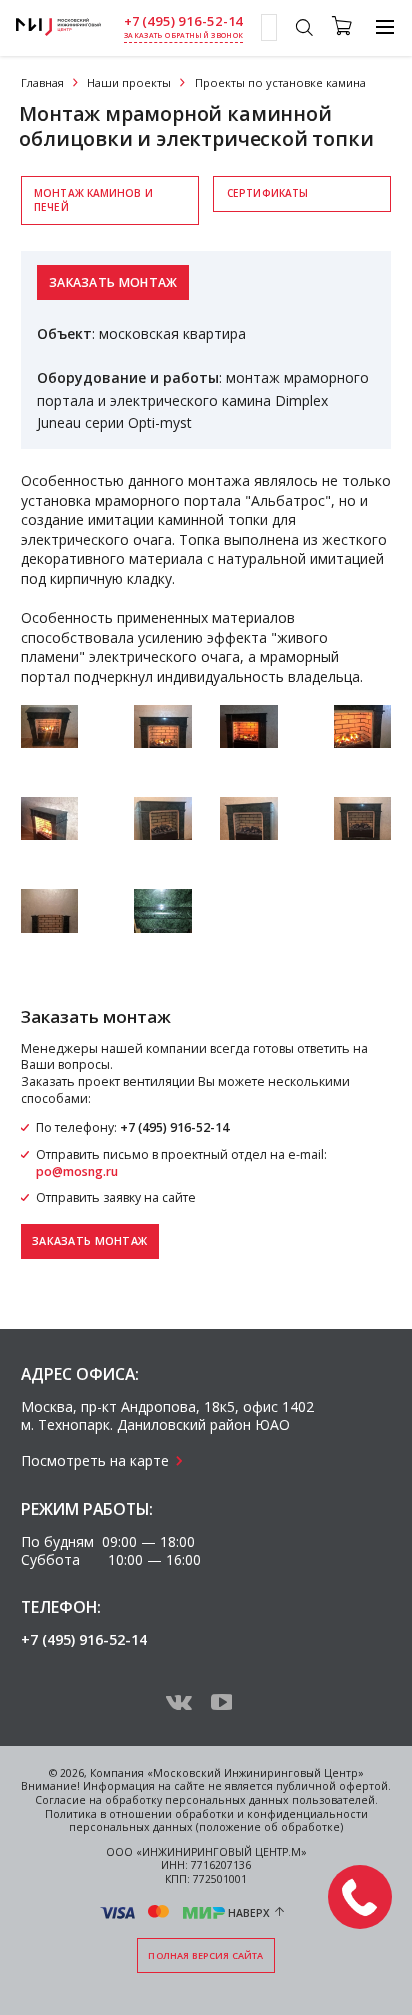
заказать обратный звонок (183, 35)
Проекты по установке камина (280, 82)
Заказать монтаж (113, 282)
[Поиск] (303, 30)
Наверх (249, 1912)
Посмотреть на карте (95, 1460)
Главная (42, 82)
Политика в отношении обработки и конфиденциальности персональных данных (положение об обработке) (206, 1821)
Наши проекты (129, 82)
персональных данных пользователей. (271, 1800)
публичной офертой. (333, 1786)
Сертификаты (267, 193)
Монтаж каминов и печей (93, 199)
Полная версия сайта (205, 1955)
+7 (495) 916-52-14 (184, 21)
